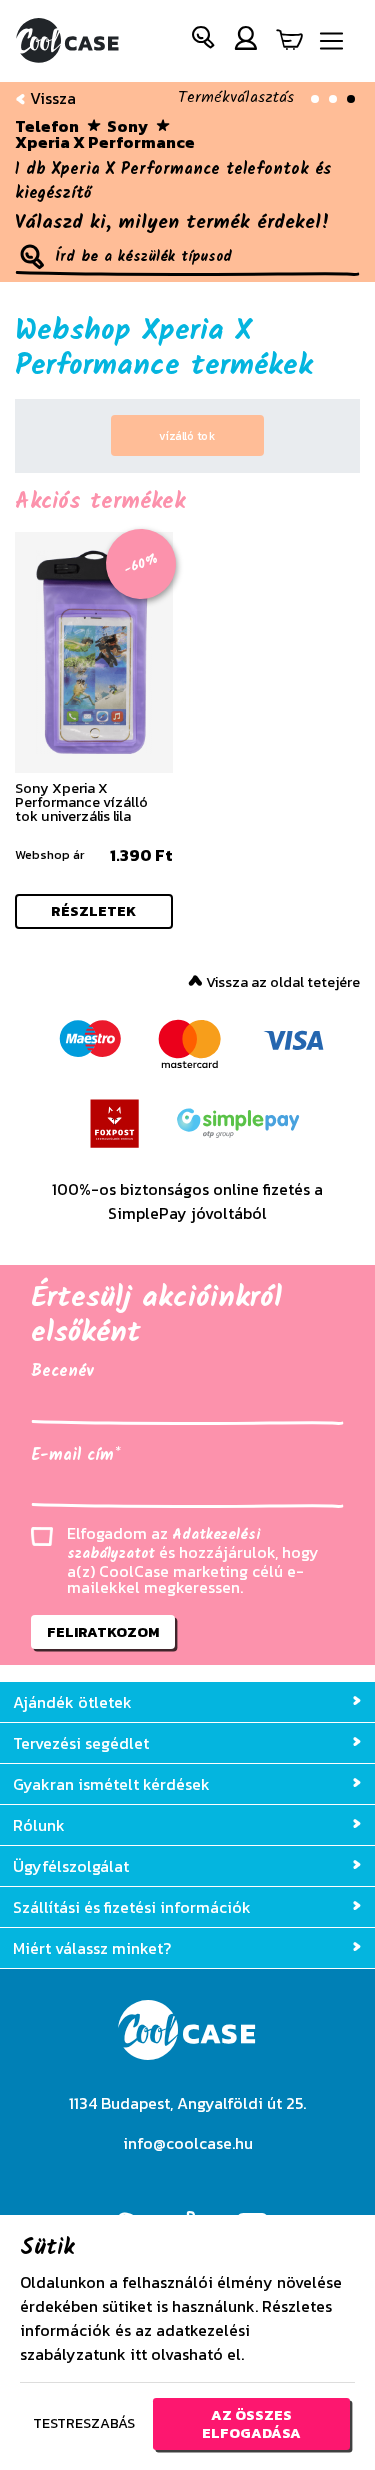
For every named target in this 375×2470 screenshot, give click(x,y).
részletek (93, 911)
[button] (204, 41)
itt (138, 2354)
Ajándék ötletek (72, 1702)
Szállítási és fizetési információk (132, 1907)
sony (127, 126)
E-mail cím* (76, 1456)
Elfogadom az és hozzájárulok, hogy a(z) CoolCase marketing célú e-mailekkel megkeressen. (193, 1560)
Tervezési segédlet (81, 1743)
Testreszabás (84, 2423)
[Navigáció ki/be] (331, 41)
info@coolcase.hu (188, 2143)
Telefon (47, 126)
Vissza (51, 98)
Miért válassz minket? (92, 1948)
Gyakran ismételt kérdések (111, 1784)
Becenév (62, 1372)
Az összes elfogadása (251, 2424)
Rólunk (39, 1825)
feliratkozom (103, 1632)
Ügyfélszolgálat (71, 1866)
